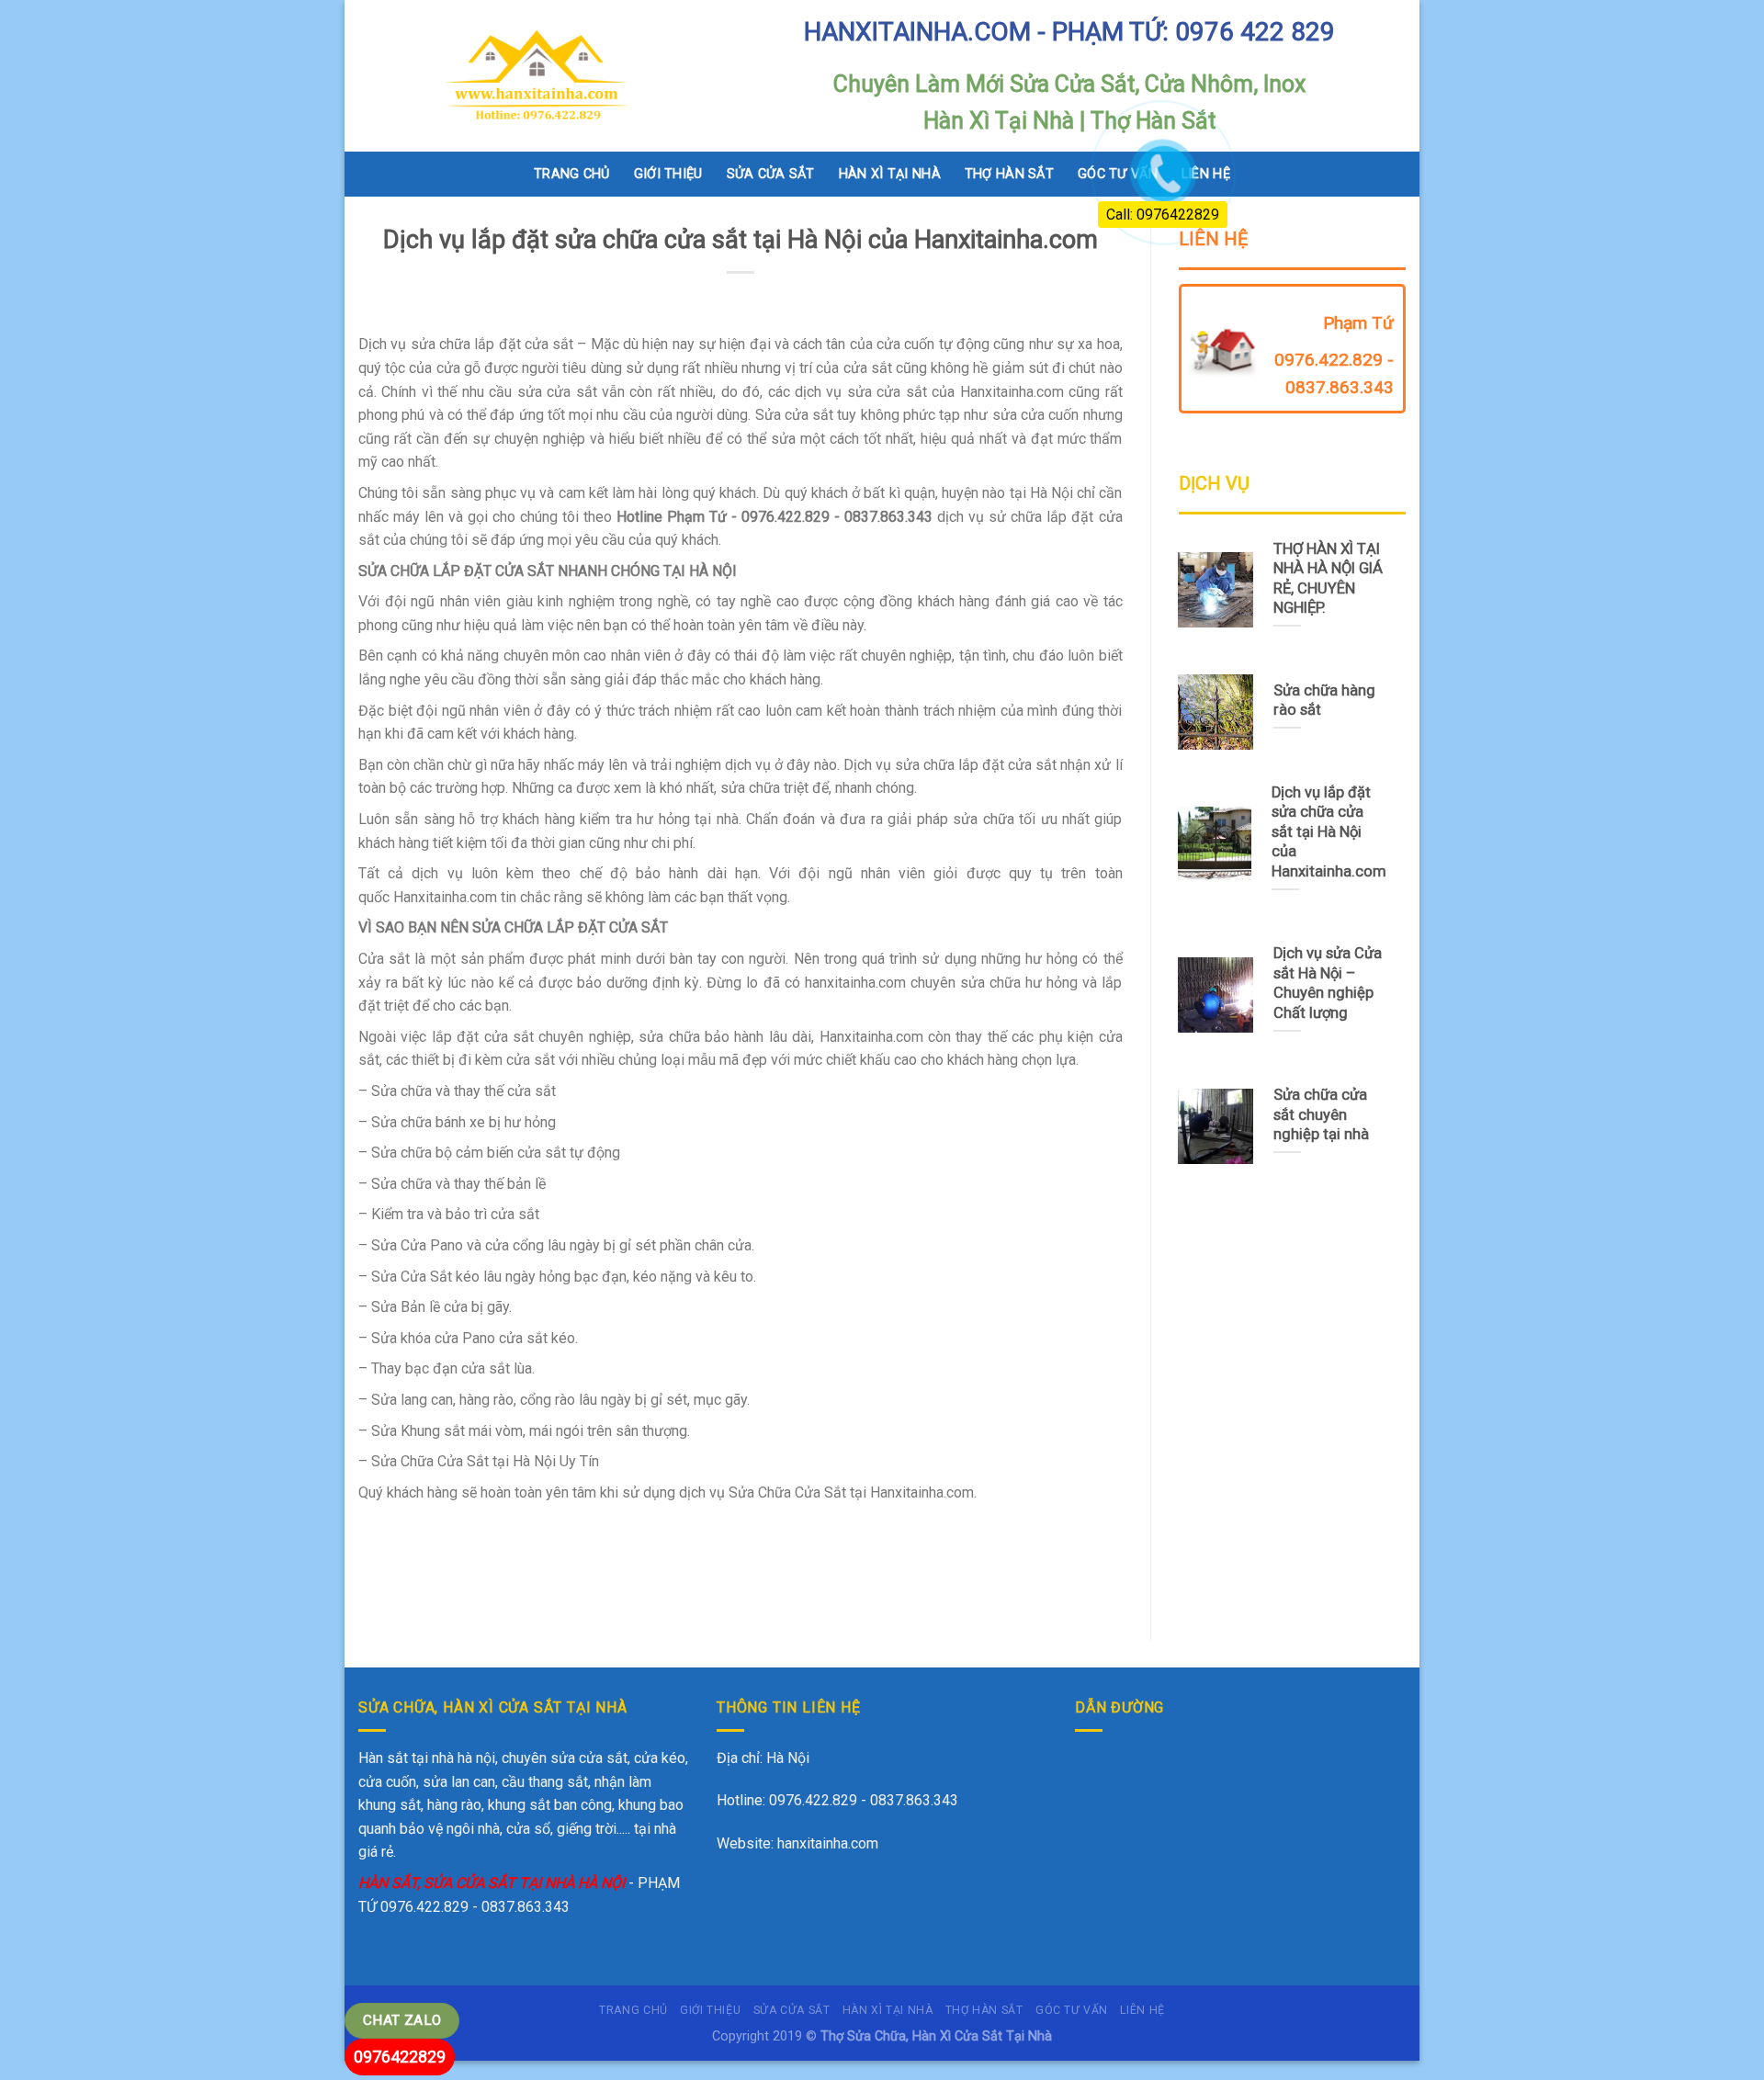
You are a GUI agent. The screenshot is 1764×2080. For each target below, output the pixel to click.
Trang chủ (572, 174)
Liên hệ (1142, 2010)
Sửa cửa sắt (771, 174)
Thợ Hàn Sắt (1009, 174)
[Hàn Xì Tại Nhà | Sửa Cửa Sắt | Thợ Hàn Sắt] (544, 76)
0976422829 (400, 2057)
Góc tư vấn (1072, 2010)
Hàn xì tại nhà (890, 174)
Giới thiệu (668, 174)
